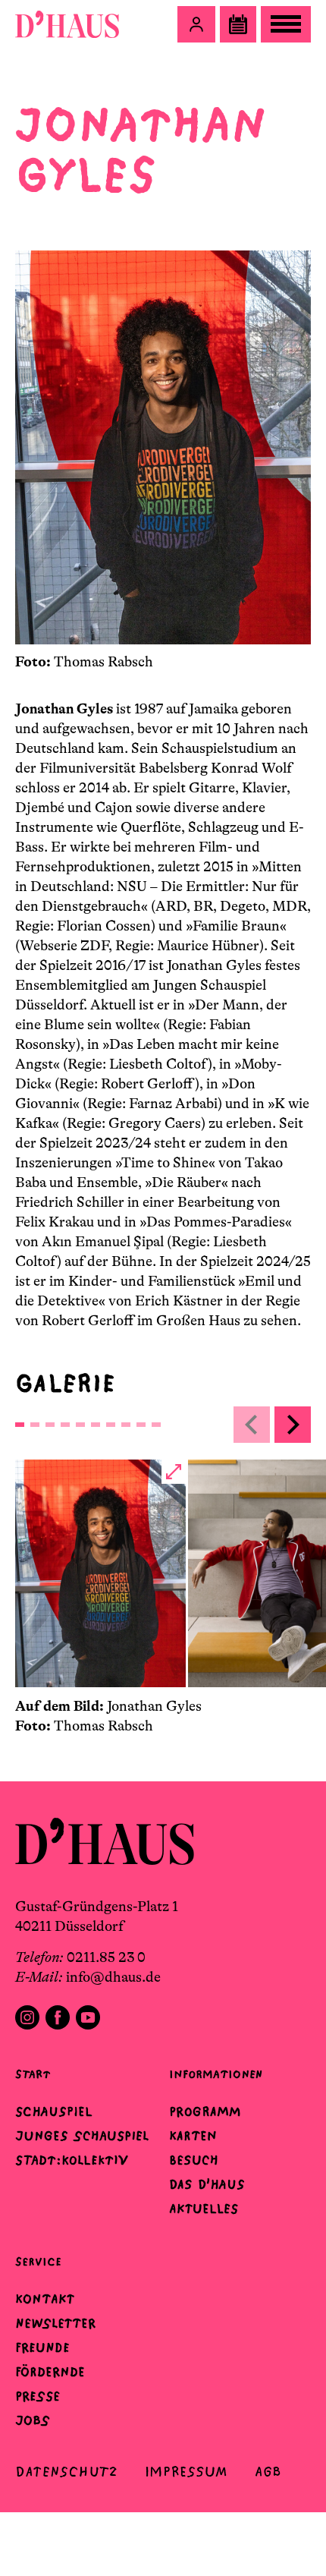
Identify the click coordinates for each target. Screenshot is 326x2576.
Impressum (186, 2472)
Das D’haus (207, 2184)
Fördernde (50, 2372)
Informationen (216, 2074)
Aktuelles (204, 2209)
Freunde (42, 2348)
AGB (268, 2472)
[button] (196, 24)
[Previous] (252, 1425)
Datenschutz (66, 2472)
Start (33, 2074)
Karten (193, 2136)
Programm (205, 2112)
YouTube (88, 2017)
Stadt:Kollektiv (72, 2160)
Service (38, 2261)
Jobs (33, 2420)
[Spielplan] (238, 24)
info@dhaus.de (113, 1977)
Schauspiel (54, 2112)
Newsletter (55, 2323)
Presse (38, 2396)
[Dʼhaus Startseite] (67, 24)
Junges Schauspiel (82, 2136)
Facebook (58, 2017)
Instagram (27, 2017)
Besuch (194, 2160)
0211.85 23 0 (106, 1957)
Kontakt (45, 2299)
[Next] (293, 1425)
